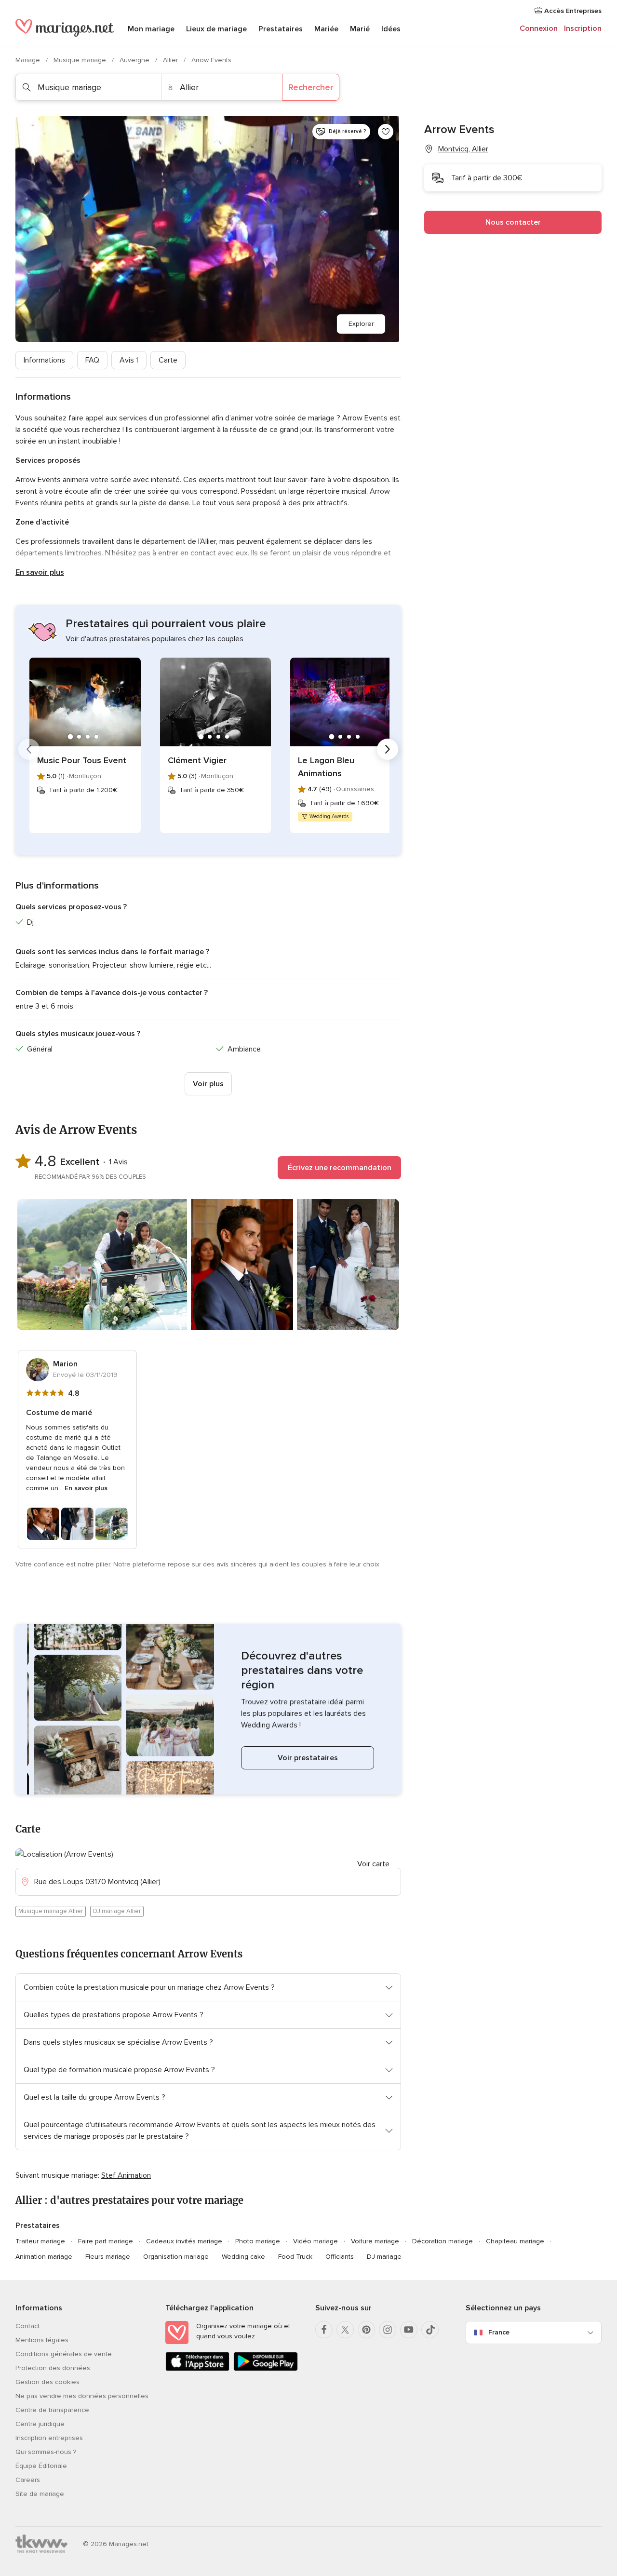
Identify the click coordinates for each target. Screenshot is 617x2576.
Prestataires (281, 29)
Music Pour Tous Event (82, 760)
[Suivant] (388, 749)
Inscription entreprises (49, 2438)
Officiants (340, 2257)
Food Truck (295, 2257)
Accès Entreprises (572, 11)
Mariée (326, 29)
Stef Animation (126, 2175)
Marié (360, 29)
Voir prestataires (308, 1758)
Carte (168, 360)
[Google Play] (265, 2369)
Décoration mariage (443, 2241)
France (499, 2332)
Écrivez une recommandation (340, 1168)
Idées (391, 29)
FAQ (92, 360)
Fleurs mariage (108, 2257)
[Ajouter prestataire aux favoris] (386, 132)
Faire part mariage (106, 2241)
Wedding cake (243, 2257)
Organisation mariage (176, 2257)
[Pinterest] (366, 2330)
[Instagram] (388, 2330)
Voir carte (373, 1864)
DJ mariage (384, 2257)
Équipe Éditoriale (41, 2466)
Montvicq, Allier (463, 149)
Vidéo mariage (315, 2241)
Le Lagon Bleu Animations (326, 767)
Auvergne (135, 60)
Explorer (361, 324)
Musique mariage (81, 60)
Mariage (29, 60)
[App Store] (197, 2369)
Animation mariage (44, 2257)
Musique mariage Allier (51, 1911)
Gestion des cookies (47, 2382)
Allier (171, 60)
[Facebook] (324, 2330)
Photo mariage (258, 2241)
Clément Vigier (197, 760)
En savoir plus (40, 572)
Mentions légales (42, 2340)
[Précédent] (29, 749)
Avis (129, 360)
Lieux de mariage (216, 29)
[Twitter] (345, 2330)
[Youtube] (409, 2330)
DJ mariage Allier (117, 1911)
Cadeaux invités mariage (184, 2241)
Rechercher (311, 87)
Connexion (539, 28)
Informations (44, 360)
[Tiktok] (430, 2330)
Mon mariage (151, 29)
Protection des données (53, 2368)
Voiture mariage (375, 2241)
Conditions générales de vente (64, 2354)
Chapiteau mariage (515, 2241)
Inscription (583, 28)
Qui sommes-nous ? (46, 2452)
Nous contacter (513, 222)
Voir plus (208, 1084)
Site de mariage (40, 2494)
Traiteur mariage (40, 2241)
